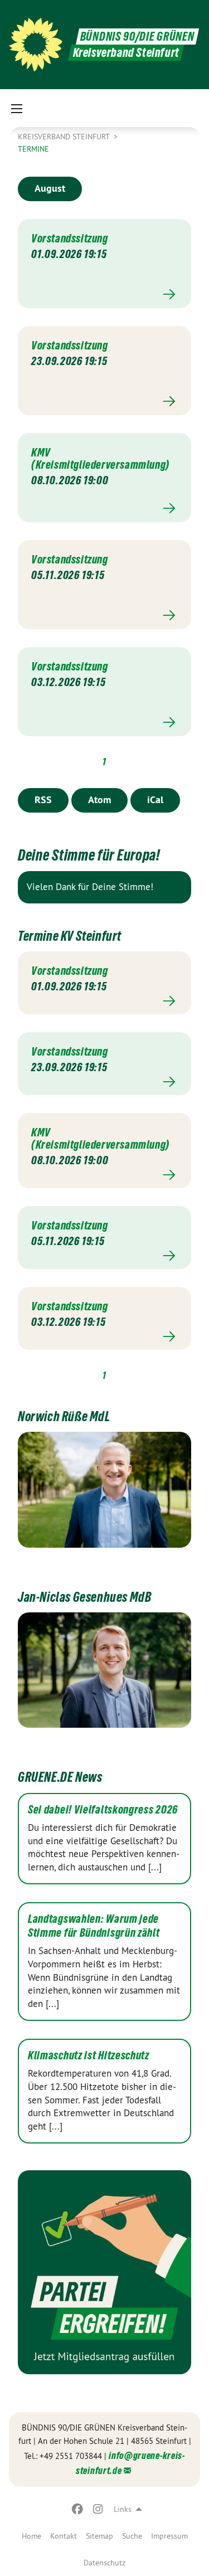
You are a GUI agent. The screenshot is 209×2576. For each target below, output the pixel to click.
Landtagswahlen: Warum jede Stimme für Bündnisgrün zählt (94, 1926)
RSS (43, 799)
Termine (33, 149)
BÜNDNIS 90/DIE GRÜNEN (137, 37)
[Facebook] (78, 2509)
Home (31, 2536)
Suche (132, 2536)
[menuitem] (31, 2536)
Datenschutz (104, 2563)
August (50, 188)
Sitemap (99, 2536)
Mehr (104, 295)
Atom (99, 799)
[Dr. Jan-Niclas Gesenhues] (104, 1670)
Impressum (169, 2536)
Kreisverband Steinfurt (65, 137)
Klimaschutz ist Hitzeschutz (89, 2055)
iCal (155, 799)
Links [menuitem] (123, 2509)
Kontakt (64, 2536)
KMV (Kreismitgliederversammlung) (100, 459)
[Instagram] (98, 2509)
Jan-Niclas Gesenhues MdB (84, 1597)
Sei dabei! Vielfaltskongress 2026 (103, 1810)
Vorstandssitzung (70, 239)
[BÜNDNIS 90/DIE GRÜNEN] (36, 45)
